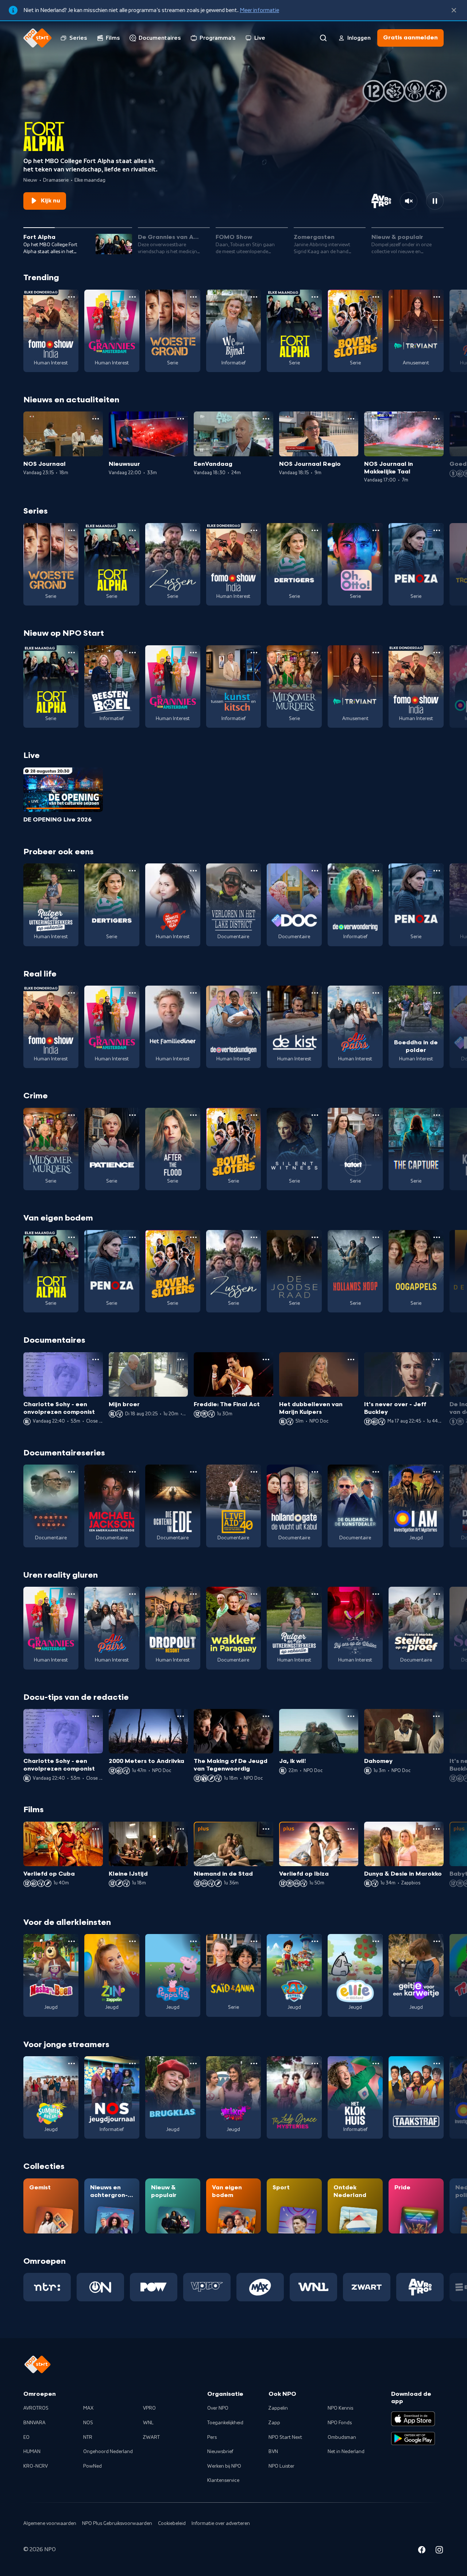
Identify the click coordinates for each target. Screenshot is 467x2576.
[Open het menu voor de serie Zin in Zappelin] (132, 1941)
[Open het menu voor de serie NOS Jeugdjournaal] (132, 2063)
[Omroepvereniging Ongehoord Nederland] (100, 2287)
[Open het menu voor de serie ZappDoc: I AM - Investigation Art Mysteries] (437, 1472)
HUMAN (32, 2452)
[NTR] (47, 2287)
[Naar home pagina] (38, 38)
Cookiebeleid (172, 2523)
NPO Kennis (340, 2408)
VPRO (149, 2408)
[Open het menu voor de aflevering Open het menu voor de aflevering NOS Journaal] (96, 419)
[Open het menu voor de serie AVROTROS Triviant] (437, 297)
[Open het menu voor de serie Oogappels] (437, 1237)
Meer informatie (259, 10)
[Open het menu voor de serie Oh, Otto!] (376, 530)
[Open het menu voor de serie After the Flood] (193, 1115)
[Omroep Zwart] (367, 2287)
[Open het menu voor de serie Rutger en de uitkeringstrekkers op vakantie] (72, 871)
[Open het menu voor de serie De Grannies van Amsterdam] (132, 297)
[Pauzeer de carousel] (435, 201)
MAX (88, 2408)
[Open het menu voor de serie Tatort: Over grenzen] (376, 1115)
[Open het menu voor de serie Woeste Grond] (193, 297)
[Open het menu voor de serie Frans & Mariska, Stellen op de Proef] (437, 1594)
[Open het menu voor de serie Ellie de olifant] (376, 1941)
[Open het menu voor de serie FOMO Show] (72, 297)
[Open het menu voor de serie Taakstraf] (437, 2063)
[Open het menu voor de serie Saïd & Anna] (254, 1941)
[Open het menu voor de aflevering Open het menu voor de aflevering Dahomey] (436, 1716)
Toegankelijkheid (225, 2423)
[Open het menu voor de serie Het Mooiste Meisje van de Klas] (193, 871)
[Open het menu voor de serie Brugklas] (193, 2063)
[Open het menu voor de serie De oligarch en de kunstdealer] (376, 1472)
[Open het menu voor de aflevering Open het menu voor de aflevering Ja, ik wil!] (351, 1716)
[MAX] (260, 2287)
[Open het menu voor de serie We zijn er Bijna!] (254, 297)
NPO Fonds (340, 2423)
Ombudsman (342, 2437)
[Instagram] (439, 2551)
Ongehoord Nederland (108, 2452)
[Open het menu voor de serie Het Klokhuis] (376, 2063)
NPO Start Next (285, 2437)
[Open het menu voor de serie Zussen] (193, 530)
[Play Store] (413, 2438)
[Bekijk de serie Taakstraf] (416, 2097)
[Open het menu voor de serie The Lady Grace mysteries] (315, 2063)
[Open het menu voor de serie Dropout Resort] (193, 1594)
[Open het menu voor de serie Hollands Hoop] (376, 1237)
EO (26, 2437)
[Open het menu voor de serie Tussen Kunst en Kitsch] (254, 653)
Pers (212, 2437)
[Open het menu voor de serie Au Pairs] (376, 993)
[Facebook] (422, 2551)
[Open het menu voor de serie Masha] (72, 1941)
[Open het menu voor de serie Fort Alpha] (315, 297)
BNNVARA (34, 2423)
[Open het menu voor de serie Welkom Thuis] (254, 2063)
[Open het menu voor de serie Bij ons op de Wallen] (376, 1594)
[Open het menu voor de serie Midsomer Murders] (315, 653)
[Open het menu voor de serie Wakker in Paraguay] (254, 1594)
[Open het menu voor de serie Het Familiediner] (193, 993)
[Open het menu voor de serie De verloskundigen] (254, 993)
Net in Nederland (346, 2452)
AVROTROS (36, 2408)
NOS (88, 2423)
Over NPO (218, 2408)
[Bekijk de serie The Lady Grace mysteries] (294, 2097)
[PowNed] (154, 2287)
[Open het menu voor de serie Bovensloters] (376, 297)
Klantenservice (223, 2480)
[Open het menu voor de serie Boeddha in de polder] (437, 993)
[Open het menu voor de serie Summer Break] (72, 2063)
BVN (273, 2452)
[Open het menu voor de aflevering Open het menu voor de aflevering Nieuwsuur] (181, 419)
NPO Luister (281, 2466)
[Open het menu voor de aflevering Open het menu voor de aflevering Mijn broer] (181, 1359)
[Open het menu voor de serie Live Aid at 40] (254, 1472)
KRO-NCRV (36, 2466)
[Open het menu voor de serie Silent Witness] (315, 1115)
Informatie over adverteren (221, 2523)
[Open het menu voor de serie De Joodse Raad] (315, 1237)
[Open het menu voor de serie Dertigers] (315, 530)
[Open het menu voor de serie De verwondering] (376, 871)
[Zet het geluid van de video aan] (409, 201)
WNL (148, 2423)
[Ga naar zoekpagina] (323, 38)
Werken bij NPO (224, 2466)
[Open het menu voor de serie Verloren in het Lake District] (254, 871)
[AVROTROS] (420, 2287)
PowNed (92, 2466)
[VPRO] (207, 2287)
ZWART (151, 2437)
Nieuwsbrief (220, 2452)
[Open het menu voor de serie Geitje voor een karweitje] (437, 1941)
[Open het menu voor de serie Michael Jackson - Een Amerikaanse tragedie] (132, 1472)
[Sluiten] (454, 10)
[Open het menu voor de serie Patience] (132, 1115)
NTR (88, 2437)
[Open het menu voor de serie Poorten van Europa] (72, 1472)
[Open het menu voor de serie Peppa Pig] (193, 1941)
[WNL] (313, 2287)
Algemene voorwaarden (50, 2523)
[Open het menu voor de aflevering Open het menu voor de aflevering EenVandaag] (266, 419)
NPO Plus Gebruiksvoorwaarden (117, 2523)
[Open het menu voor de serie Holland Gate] (315, 1472)
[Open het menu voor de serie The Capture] (437, 1115)
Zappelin (278, 2408)
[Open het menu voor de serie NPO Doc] (315, 871)
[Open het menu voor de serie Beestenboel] (132, 653)
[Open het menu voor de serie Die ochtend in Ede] (193, 1472)
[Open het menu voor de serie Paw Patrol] (315, 1941)
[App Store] (413, 2419)
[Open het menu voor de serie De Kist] (315, 993)
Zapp (274, 2423)
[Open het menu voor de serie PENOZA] (437, 530)
